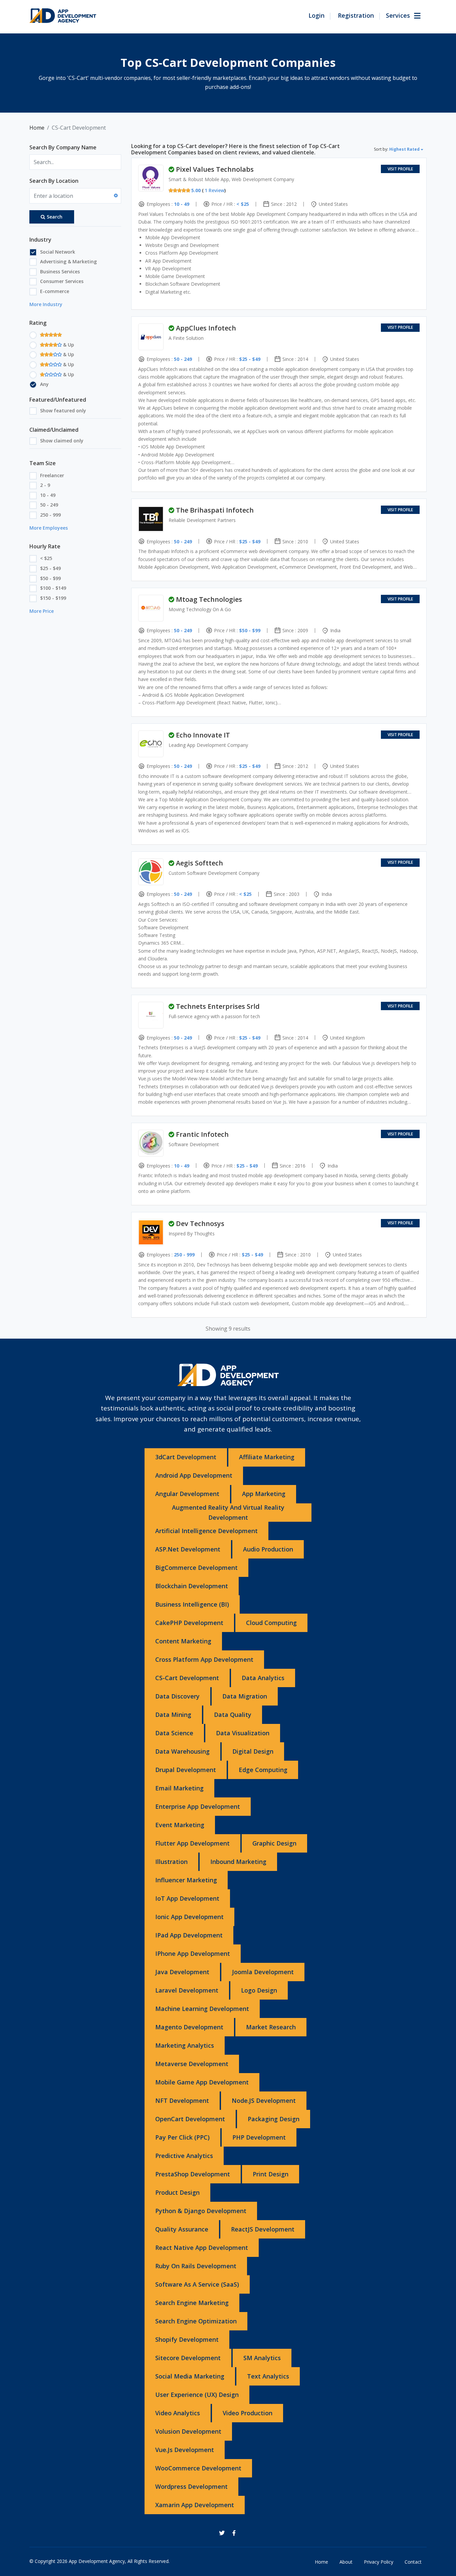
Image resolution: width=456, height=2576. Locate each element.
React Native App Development (202, 2248)
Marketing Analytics (185, 2045)
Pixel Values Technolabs (215, 169)
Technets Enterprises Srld (218, 1006)
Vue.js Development (185, 2450)
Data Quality (233, 1715)
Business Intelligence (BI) (192, 1604)
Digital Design (253, 1751)
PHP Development (259, 2137)
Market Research (271, 2027)
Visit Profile (400, 169)
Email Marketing (179, 1788)
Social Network (58, 252)
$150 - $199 (53, 598)
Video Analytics (178, 2413)
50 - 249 (49, 505)
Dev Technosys (200, 1224)
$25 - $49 (50, 568)
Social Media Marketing (190, 2376)
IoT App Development (187, 1898)
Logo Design (259, 1990)
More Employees (49, 528)
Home (37, 128)
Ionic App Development (189, 1917)
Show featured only (63, 411)
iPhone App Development (193, 1953)
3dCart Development (186, 1457)
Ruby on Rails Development (196, 2266)
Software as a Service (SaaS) (197, 2284)
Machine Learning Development (202, 2009)
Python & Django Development (201, 2211)
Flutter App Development (192, 1843)
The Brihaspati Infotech (215, 510)
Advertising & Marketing (68, 261)
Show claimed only (62, 441)
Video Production (248, 2413)
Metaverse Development (192, 2064)
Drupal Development (186, 1770)
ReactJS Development (263, 2229)
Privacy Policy (379, 2562)
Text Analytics (268, 2376)
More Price (42, 611)
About (346, 2562)
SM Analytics (262, 2358)
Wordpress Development (191, 2486)
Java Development (182, 1972)
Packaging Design (274, 2119)
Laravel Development (187, 1990)
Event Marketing (180, 1825)
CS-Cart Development (187, 1678)
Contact (413, 2562)
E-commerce (55, 291)
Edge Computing (263, 1770)
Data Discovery (177, 1696)
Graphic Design (274, 1843)
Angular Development (187, 1494)
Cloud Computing (271, 1623)
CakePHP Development (189, 1623)
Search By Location (54, 181)
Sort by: (397, 149)
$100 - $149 (53, 588)
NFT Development (182, 2100)
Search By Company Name (63, 147)
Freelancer (52, 475)
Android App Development (194, 1475)
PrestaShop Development (193, 2174)
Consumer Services (62, 281)
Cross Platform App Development (204, 1659)
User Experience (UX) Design (197, 2395)
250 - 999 (50, 515)
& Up (68, 345)
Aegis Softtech (199, 863)
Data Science (174, 1733)
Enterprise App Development (198, 1806)
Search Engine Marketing (192, 2303)
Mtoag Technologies (209, 599)
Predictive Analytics (184, 2156)
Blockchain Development (192, 1586)
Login (316, 15)
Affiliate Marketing (267, 1457)
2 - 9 (45, 485)
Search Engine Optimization (196, 2321)
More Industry (46, 304)
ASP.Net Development (188, 1549)
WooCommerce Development (198, 2468)
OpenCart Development (190, 2119)
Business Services (60, 272)
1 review (214, 190)
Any (44, 384)
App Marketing (264, 1494)
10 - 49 (48, 495)
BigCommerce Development (196, 1568)
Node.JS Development (264, 2100)
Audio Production (268, 1549)
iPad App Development (189, 1935)
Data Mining (173, 1715)
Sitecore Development (188, 2358)
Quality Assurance (182, 2229)
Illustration (171, 1862)
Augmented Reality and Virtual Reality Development (228, 1512)
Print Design (271, 2174)
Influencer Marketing (186, 1880)
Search (55, 217)
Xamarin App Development (195, 2505)
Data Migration (245, 1696)
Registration (356, 15)
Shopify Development (187, 2339)
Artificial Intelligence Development (206, 1531)
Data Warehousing (182, 1751)
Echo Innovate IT (203, 735)
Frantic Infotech (202, 1134)
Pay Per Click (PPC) (182, 2137)
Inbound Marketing (238, 1862)
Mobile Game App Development (202, 2082)
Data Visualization (243, 1733)
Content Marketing (183, 1641)
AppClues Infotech (206, 328)
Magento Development (189, 2027)
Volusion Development (188, 2431)
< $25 (46, 558)
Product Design (177, 2192)
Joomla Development (263, 1972)
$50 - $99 (50, 578)
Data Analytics (263, 1678)
